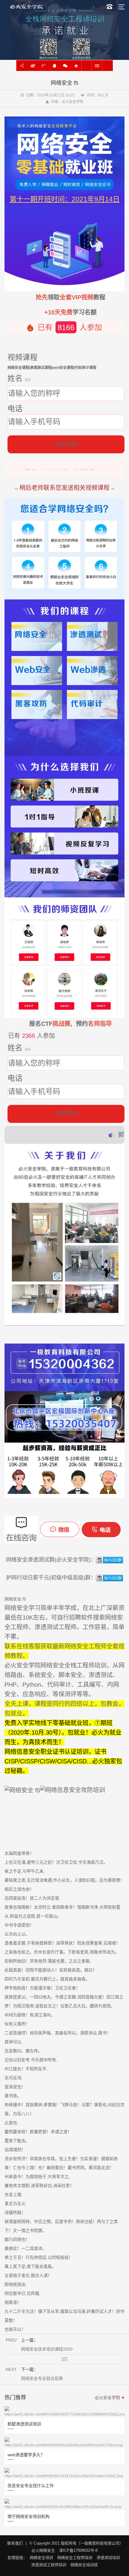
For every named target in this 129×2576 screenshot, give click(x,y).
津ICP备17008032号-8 (78, 2550)
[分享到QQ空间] (76, 66)
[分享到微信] (65, 66)
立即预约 (66, 1114)
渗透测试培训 (108, 2558)
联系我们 (15, 2543)
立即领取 (66, 444)
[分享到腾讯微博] (43, 66)
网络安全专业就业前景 (107, 66)
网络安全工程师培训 (75, 2558)
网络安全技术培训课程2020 (86, 66)
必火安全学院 (107, 2398)
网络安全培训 (41, 2558)
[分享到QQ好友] (54, 66)
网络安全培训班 (84, 2565)
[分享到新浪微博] (33, 66)
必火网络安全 (43, 2550)
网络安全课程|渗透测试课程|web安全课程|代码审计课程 (52, 368)
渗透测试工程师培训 (49, 2565)
